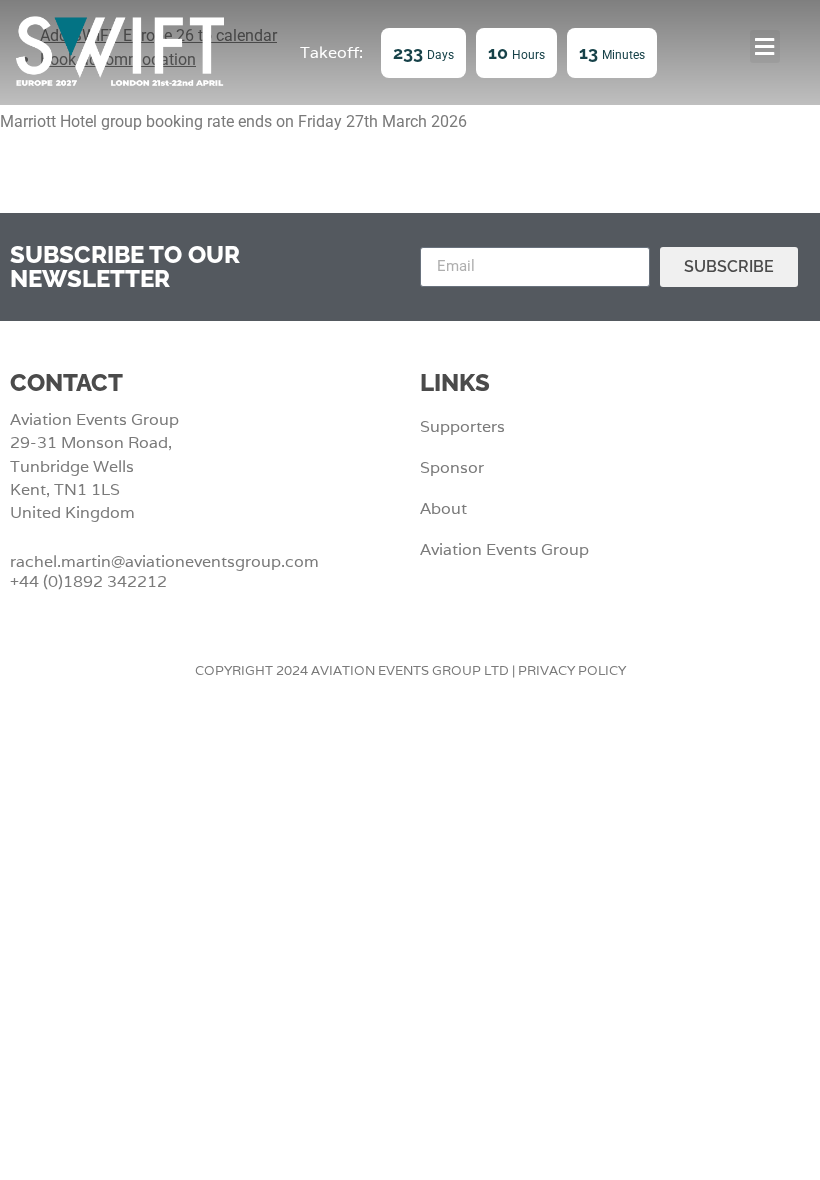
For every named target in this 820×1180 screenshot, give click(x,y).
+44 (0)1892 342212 (88, 581)
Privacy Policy (572, 670)
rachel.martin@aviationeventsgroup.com (164, 561)
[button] (765, 46)
